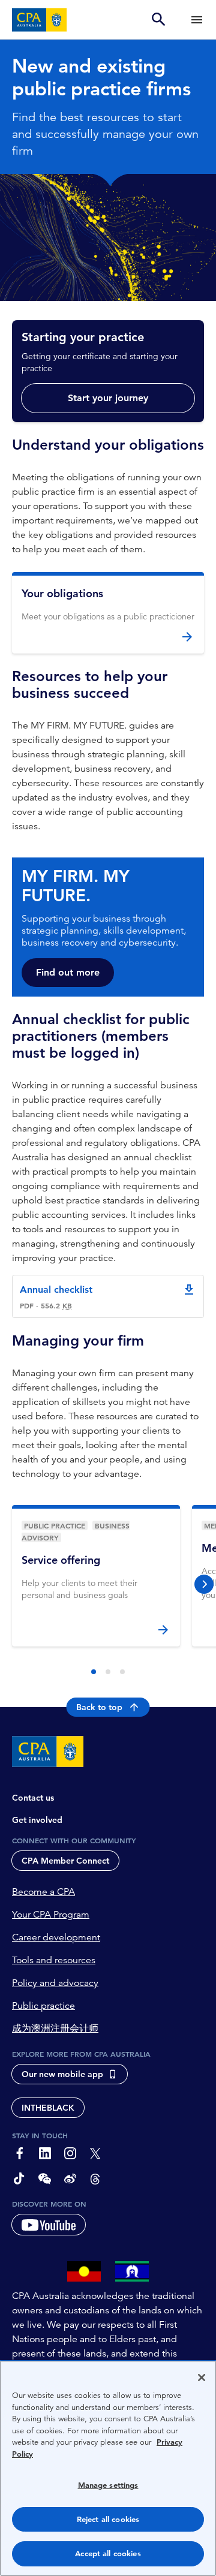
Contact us (33, 1798)
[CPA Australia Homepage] (40, 20)
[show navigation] (197, 19)
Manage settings (108, 2485)
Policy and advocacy (55, 1983)
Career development (56, 1937)
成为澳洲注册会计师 (55, 2029)
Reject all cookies (108, 2519)
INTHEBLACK (48, 2108)
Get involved (37, 1820)
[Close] (202, 2378)
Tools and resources (54, 1960)
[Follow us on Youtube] (49, 2225)
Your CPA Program (51, 1915)
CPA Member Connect (65, 1861)
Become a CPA (43, 1892)
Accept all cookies (108, 2554)
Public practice (43, 2006)
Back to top (99, 1707)
